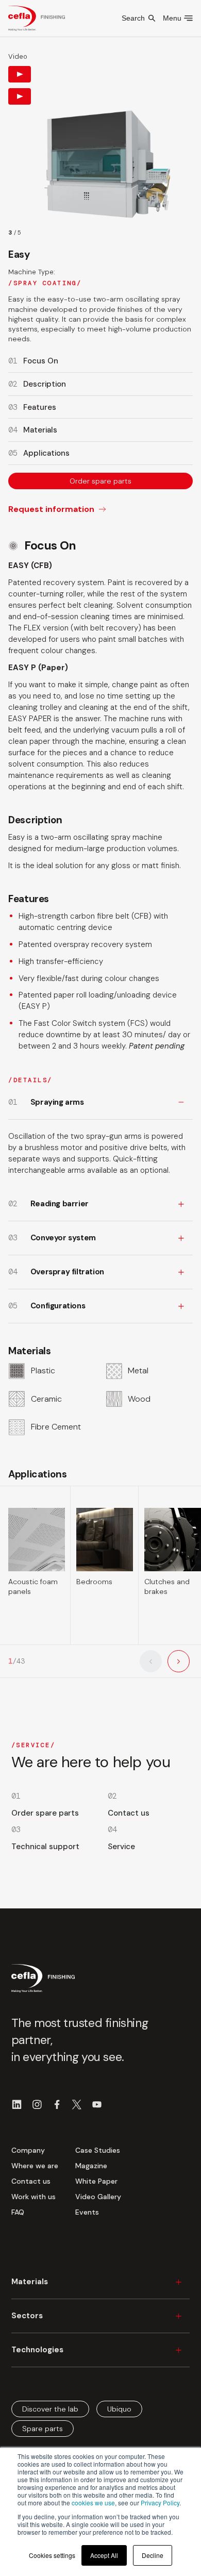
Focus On (41, 361)
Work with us (33, 2197)
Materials (40, 430)
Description (45, 384)
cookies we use (93, 2503)
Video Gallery (98, 2197)
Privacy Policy (160, 2503)
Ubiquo (119, 2408)
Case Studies (98, 2150)
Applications (46, 453)
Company (28, 2150)
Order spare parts (100, 481)
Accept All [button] (104, 2555)
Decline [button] (153, 2555)
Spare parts (43, 2429)
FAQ (18, 2212)
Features (40, 407)
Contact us (31, 2181)
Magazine (91, 2166)
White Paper (96, 2181)
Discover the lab (50, 2408)
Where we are (35, 2166)
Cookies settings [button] (52, 2555)
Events (87, 2212)
